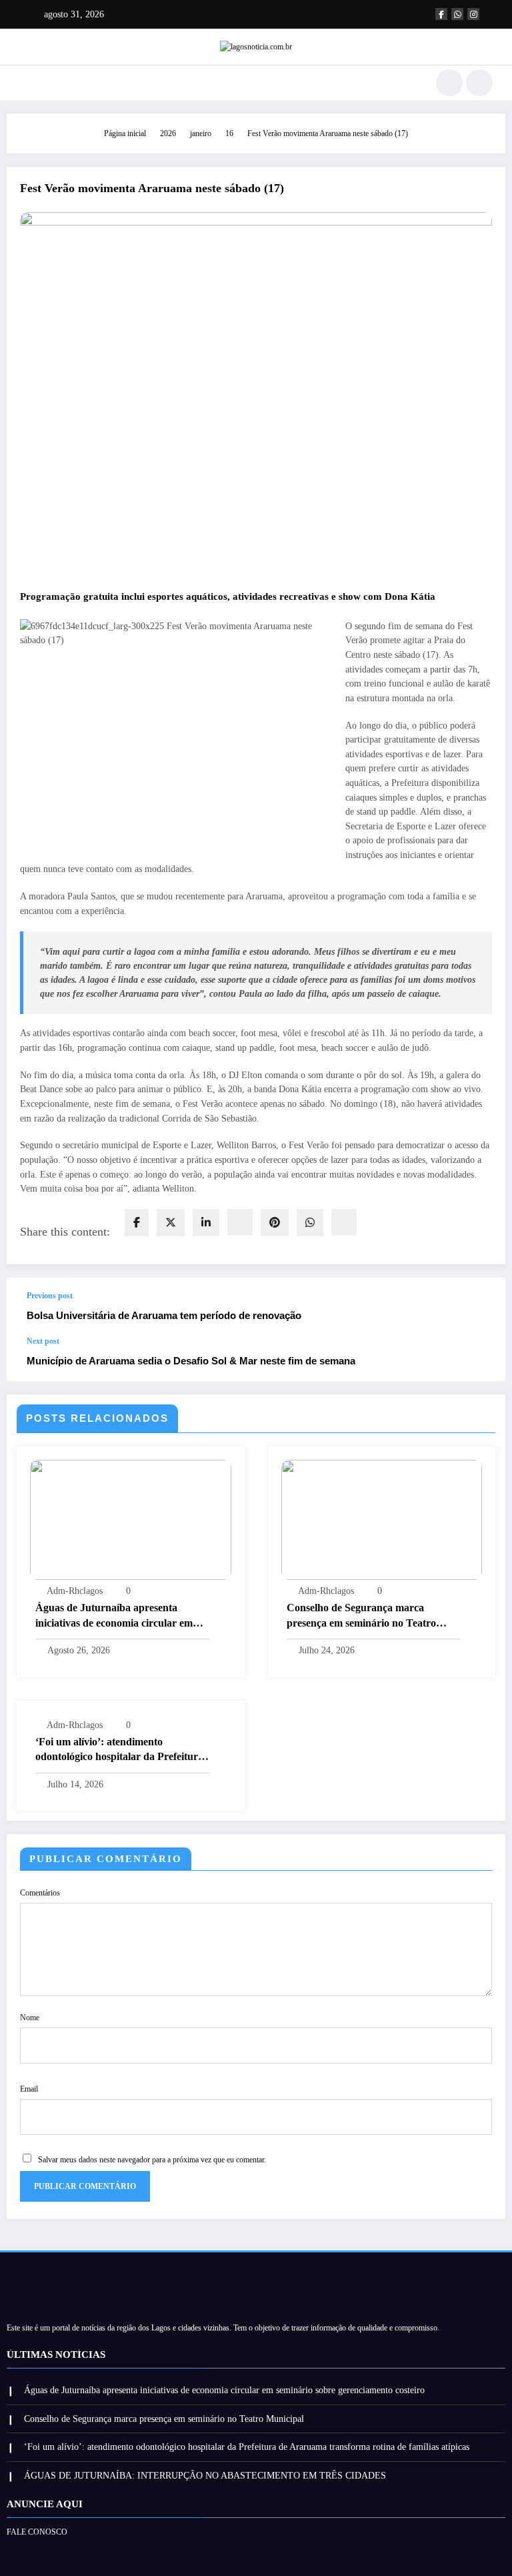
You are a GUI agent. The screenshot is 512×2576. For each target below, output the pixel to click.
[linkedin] (206, 1223)
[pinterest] (275, 1223)
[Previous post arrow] (481, 1307)
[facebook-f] (441, 14)
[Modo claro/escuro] (479, 83)
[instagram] (473, 14)
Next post (43, 1341)
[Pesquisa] (449, 83)
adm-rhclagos (75, 1591)
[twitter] (171, 1223)
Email (29, 2089)
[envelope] (240, 1222)
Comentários (40, 1893)
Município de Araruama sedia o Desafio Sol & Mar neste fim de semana (191, 1361)
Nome (30, 2018)
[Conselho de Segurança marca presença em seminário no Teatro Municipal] (382, 1519)
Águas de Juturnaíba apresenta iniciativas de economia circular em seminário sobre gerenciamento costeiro (114, 1616)
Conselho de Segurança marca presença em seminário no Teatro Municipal (361, 1616)
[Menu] (26, 83)
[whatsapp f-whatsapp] (457, 14)
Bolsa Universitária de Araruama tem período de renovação (164, 1315)
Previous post (50, 1296)
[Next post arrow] (481, 1358)
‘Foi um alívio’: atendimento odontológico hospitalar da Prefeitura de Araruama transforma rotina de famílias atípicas (119, 1750)
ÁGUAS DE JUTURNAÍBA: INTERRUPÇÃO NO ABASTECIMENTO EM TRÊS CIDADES (205, 2476)
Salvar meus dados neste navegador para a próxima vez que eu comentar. (152, 2160)
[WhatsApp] (310, 1223)
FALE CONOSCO (37, 2532)
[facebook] (137, 1223)
